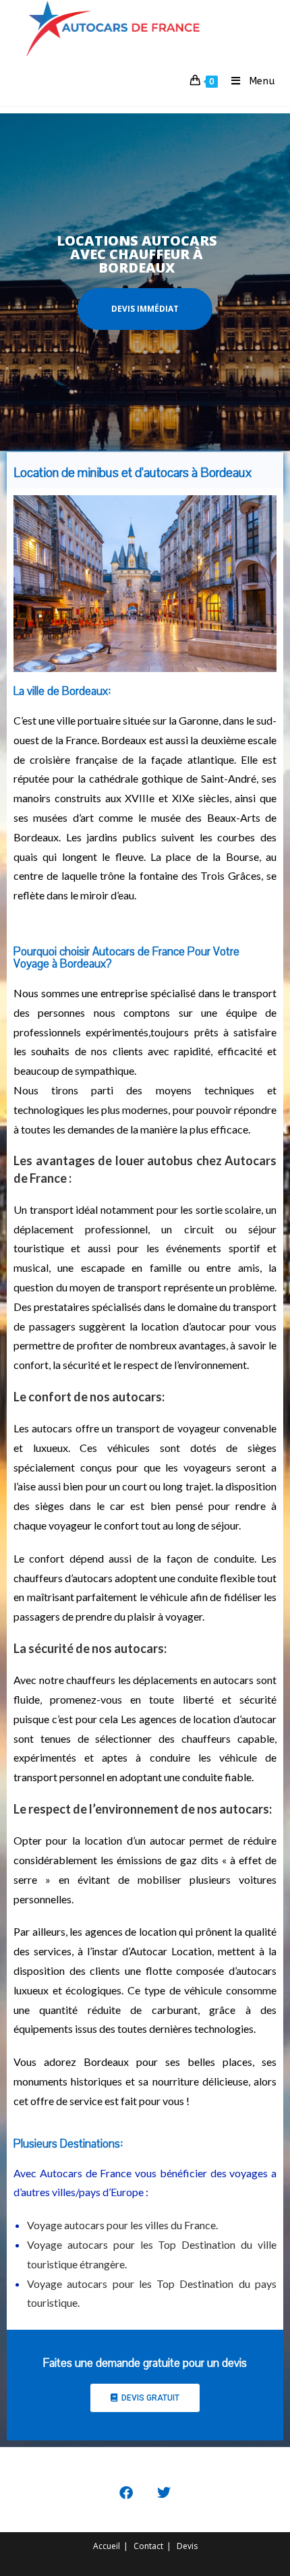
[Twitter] (164, 2493)
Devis (187, 2546)
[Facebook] (126, 2493)
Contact (148, 2546)
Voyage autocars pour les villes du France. (122, 2225)
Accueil (107, 2546)
